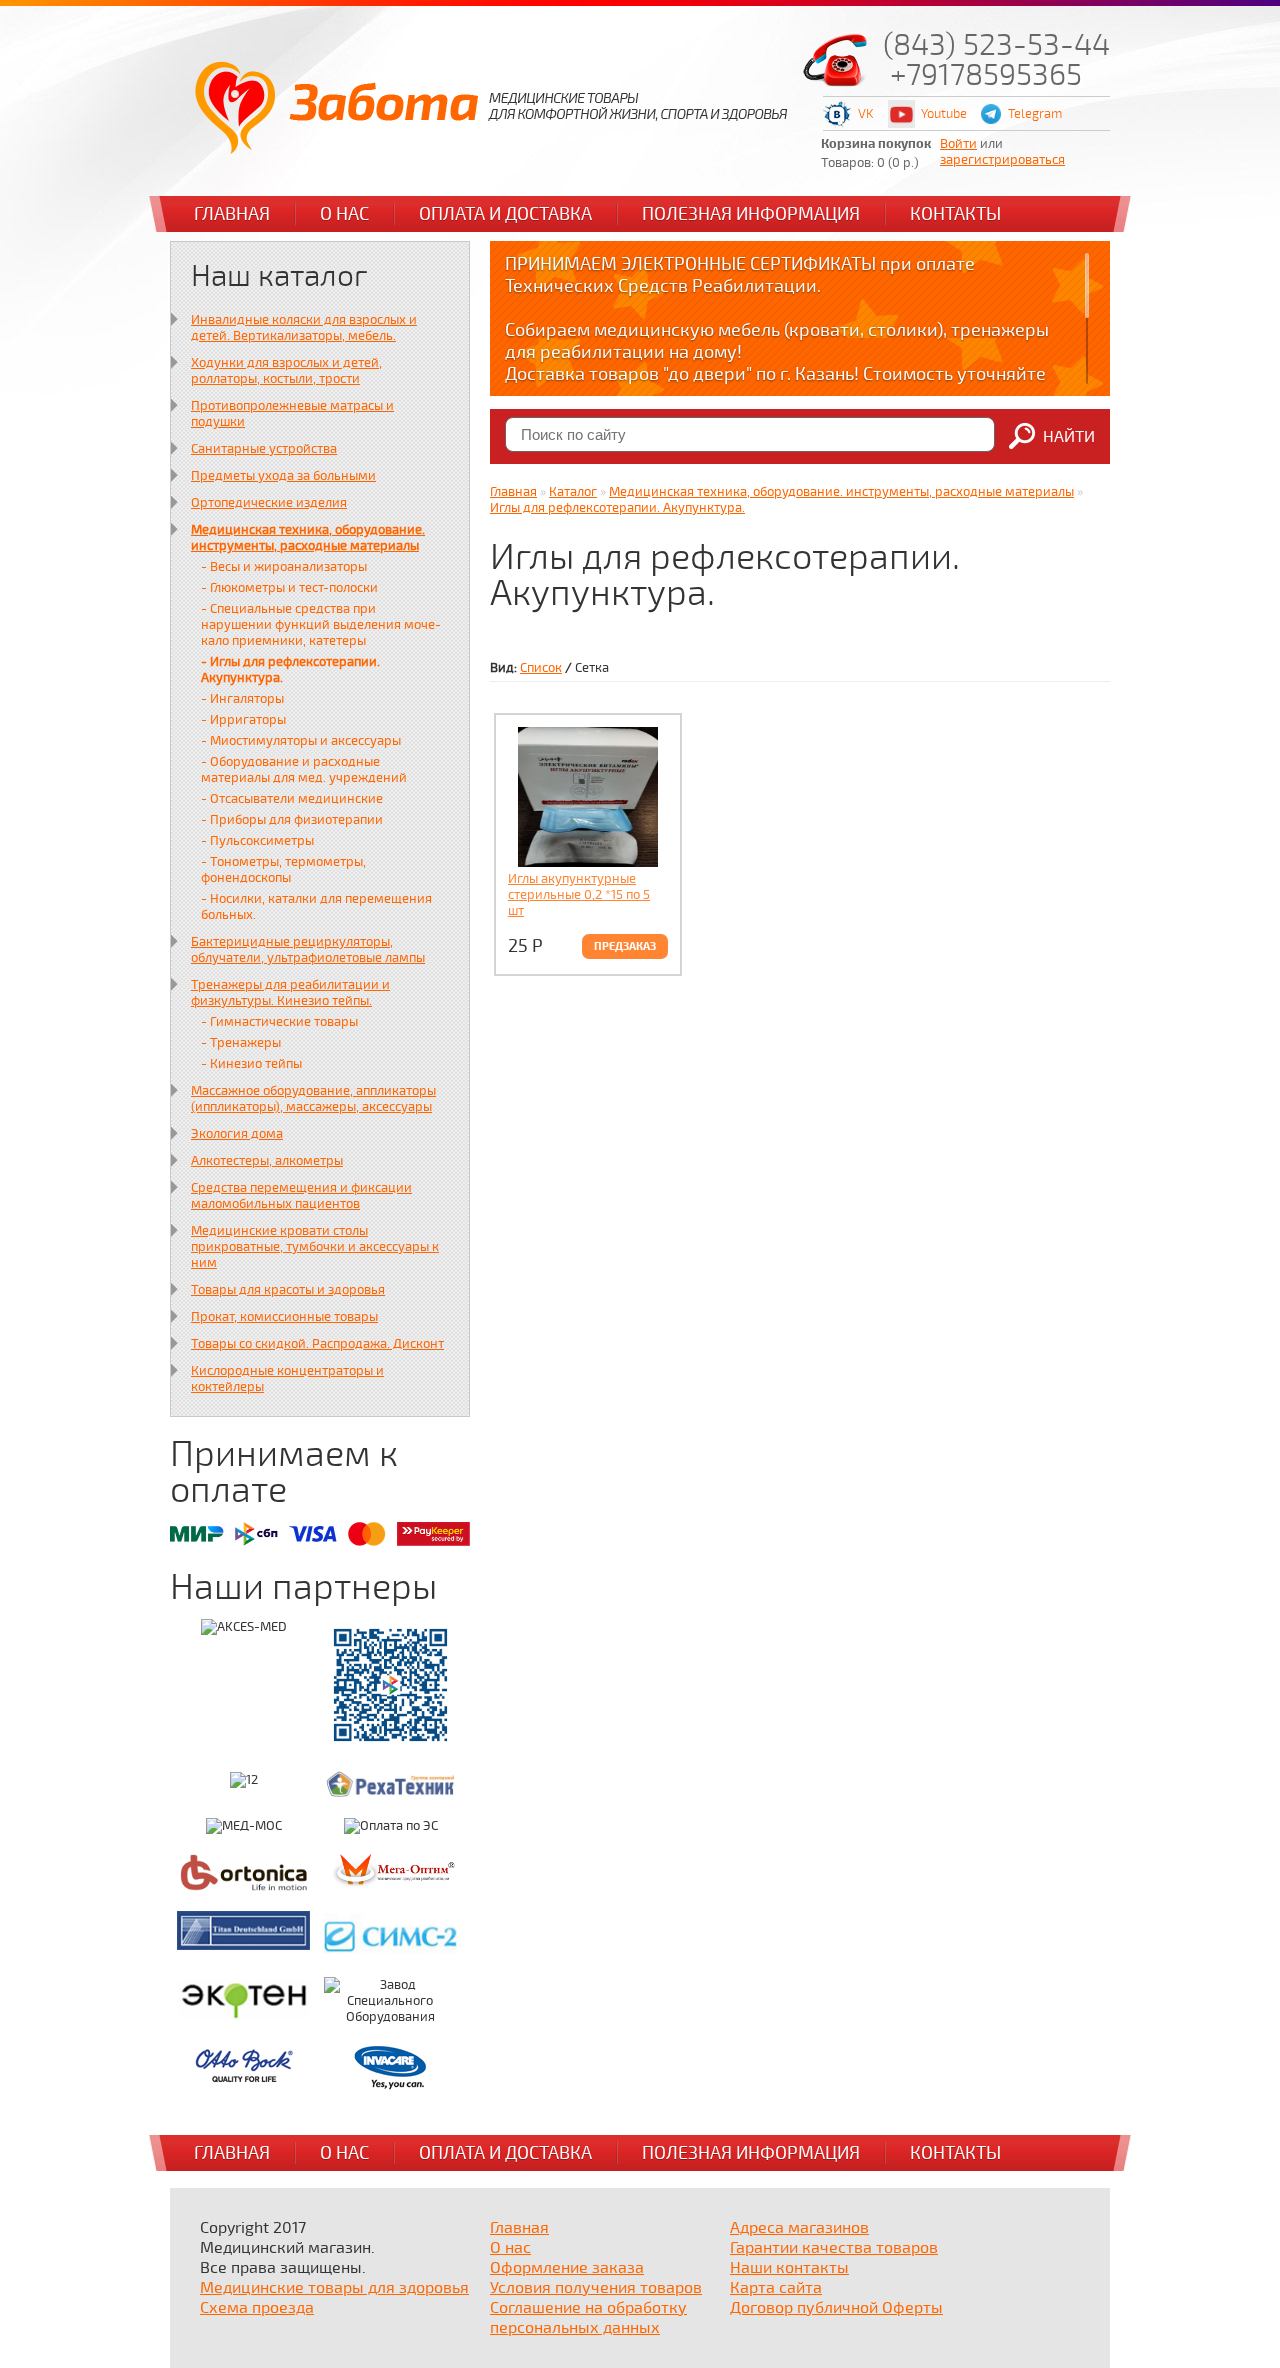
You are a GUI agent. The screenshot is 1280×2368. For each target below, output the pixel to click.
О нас (344, 214)
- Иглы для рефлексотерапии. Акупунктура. (290, 670)
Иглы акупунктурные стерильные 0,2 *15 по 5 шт (579, 895)
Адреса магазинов (799, 2228)
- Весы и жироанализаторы (284, 567)
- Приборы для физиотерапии (292, 820)
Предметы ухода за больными (283, 476)
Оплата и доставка (505, 214)
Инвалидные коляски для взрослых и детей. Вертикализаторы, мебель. (304, 328)
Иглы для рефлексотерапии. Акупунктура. (617, 508)
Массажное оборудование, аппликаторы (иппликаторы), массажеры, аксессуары (313, 1099)
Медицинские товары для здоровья (334, 2288)
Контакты (955, 214)
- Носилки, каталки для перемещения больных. (316, 907)
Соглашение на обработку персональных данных (588, 2318)
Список (541, 668)
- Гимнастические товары (279, 1022)
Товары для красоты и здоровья (288, 1290)
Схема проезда (257, 2308)
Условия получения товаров (596, 2288)
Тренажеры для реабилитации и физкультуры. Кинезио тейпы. (290, 993)
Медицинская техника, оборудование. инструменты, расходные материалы (308, 538)
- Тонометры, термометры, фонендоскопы (283, 870)
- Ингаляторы (242, 699)
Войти (958, 144)
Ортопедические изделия (269, 503)
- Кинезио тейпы (251, 1064)
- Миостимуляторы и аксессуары (301, 741)
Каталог (573, 492)
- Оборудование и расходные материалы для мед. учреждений (304, 770)
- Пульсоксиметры (257, 841)
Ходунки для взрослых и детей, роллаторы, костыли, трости (286, 371)
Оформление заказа (567, 2268)
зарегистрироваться (1002, 160)
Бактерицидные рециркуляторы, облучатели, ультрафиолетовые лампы (308, 950)
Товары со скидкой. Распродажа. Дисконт (317, 1344)
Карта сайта (776, 2288)
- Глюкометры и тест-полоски (289, 588)
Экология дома (237, 1134)
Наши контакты (789, 2268)
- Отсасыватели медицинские (292, 799)
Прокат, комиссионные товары (284, 1317)
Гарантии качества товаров (834, 2248)
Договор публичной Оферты (836, 2308)
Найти (1069, 437)
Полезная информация (751, 214)
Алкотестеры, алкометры (267, 1161)
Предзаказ (625, 946)
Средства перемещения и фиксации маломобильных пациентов (301, 1196)
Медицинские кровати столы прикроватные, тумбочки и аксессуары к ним (315, 1247)
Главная (232, 214)
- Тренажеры (241, 1043)
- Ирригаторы (243, 720)
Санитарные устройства (264, 449)
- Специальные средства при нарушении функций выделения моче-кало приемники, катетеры (321, 625)
